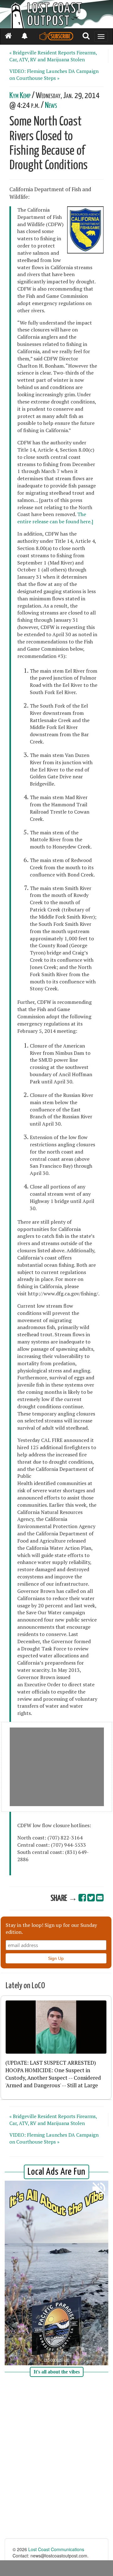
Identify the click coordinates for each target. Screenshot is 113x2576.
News (51, 106)
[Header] (56, 14)
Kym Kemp (20, 96)
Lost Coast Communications (56, 2549)
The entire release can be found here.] (55, 518)
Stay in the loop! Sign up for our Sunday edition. (51, 1928)
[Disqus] (56, 2458)
